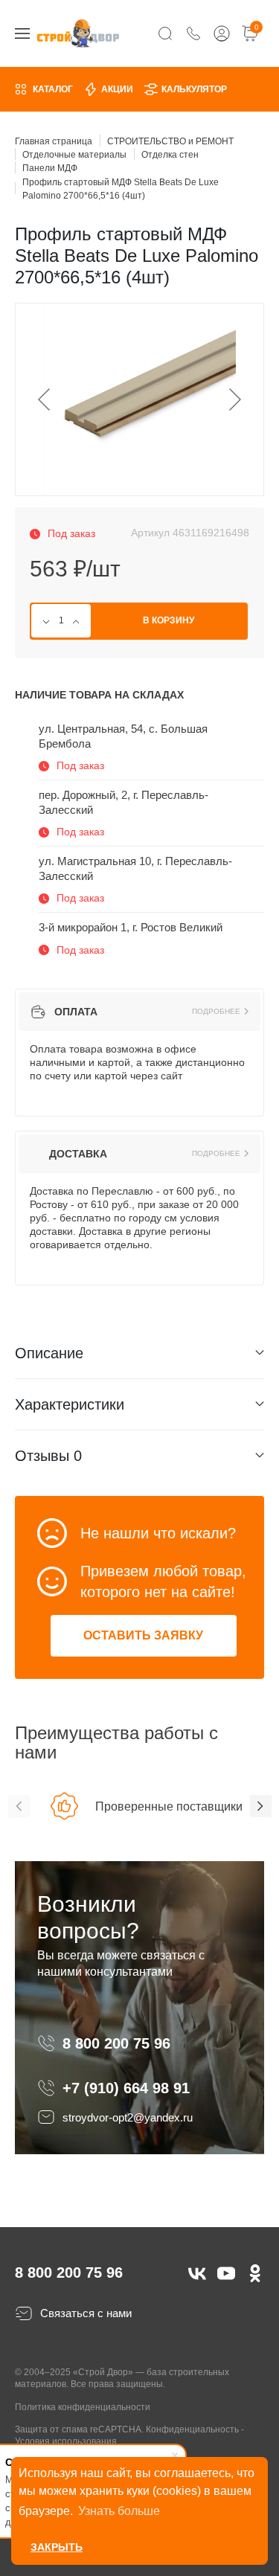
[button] (19, 1806)
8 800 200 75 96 (119, 2043)
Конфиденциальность (192, 2429)
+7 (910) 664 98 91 (126, 2088)
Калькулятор (194, 89)
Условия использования (66, 2441)
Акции (117, 89)
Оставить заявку (143, 1635)
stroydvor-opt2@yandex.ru (128, 2117)
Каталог (53, 89)
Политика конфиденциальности (83, 2407)
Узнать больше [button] (119, 2511)
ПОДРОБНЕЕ (216, 1012)
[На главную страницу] (78, 33)
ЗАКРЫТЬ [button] (57, 2547)
